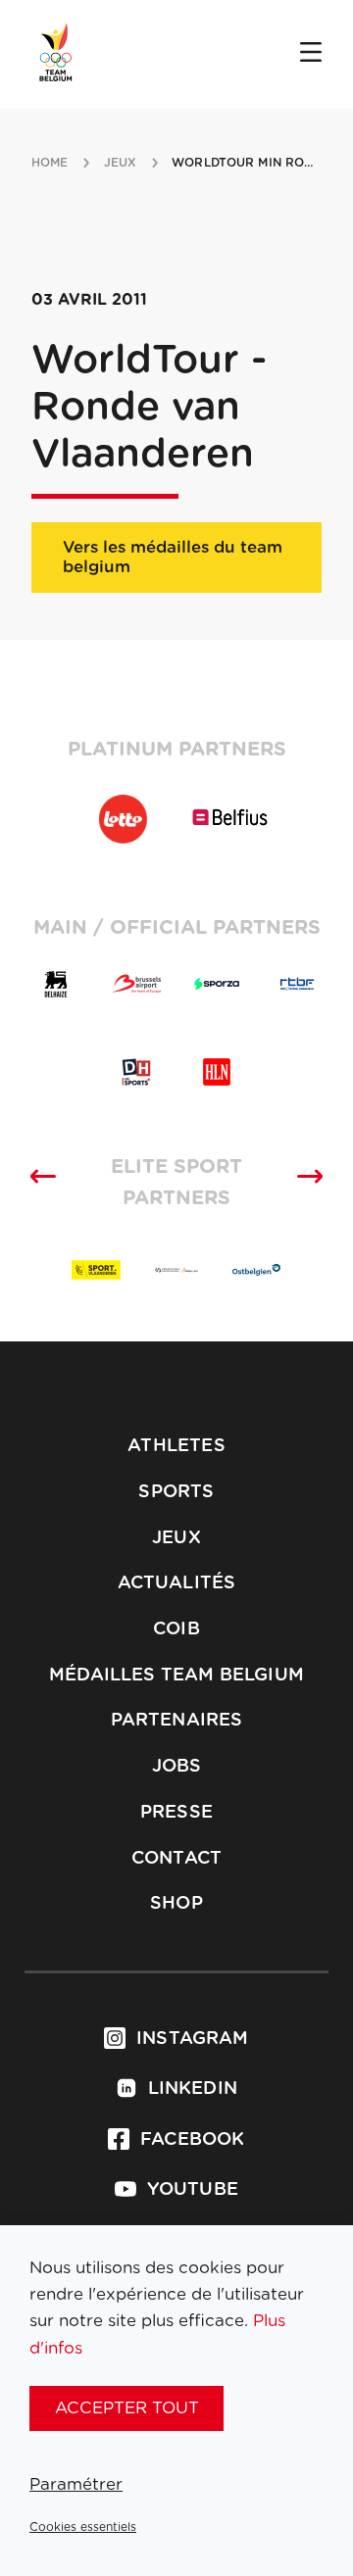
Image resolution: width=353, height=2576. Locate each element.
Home (50, 163)
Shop (176, 1904)
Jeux (176, 1538)
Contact (176, 1859)
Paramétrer (76, 2484)
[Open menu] (311, 54)
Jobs (177, 1767)
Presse (176, 1813)
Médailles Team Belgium (176, 1676)
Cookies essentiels (83, 2527)
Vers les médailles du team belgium (173, 557)
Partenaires (177, 1721)
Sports (176, 1492)
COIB (176, 1629)
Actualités (177, 1583)
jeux (120, 163)
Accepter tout (127, 2408)
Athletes (176, 1446)
